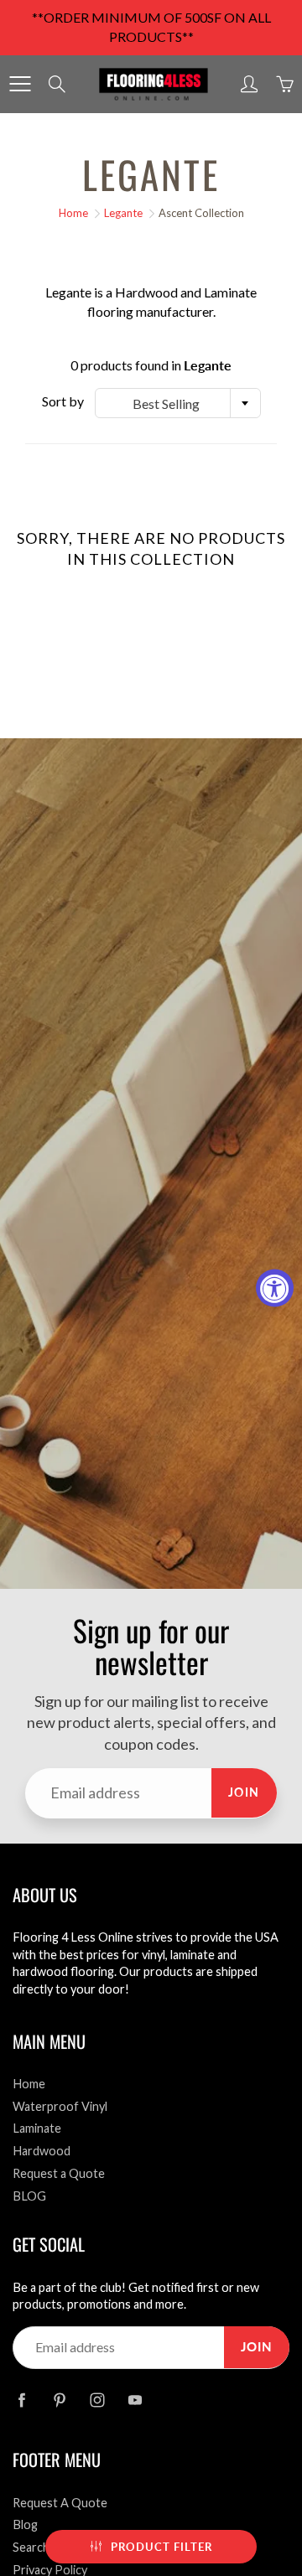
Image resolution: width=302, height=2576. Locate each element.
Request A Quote (60, 2503)
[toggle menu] (20, 84)
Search (31, 2547)
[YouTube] (135, 2400)
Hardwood (42, 2151)
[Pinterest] (59, 2400)
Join (244, 1792)
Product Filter (161, 2547)
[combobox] (178, 403)
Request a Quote (59, 2173)
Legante (123, 213)
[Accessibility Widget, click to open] (275, 1288)
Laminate (37, 2128)
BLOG (29, 2196)
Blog (25, 2524)
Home (73, 213)
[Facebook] (21, 2400)
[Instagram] (97, 2400)
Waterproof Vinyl (60, 2106)
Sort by (63, 401)
